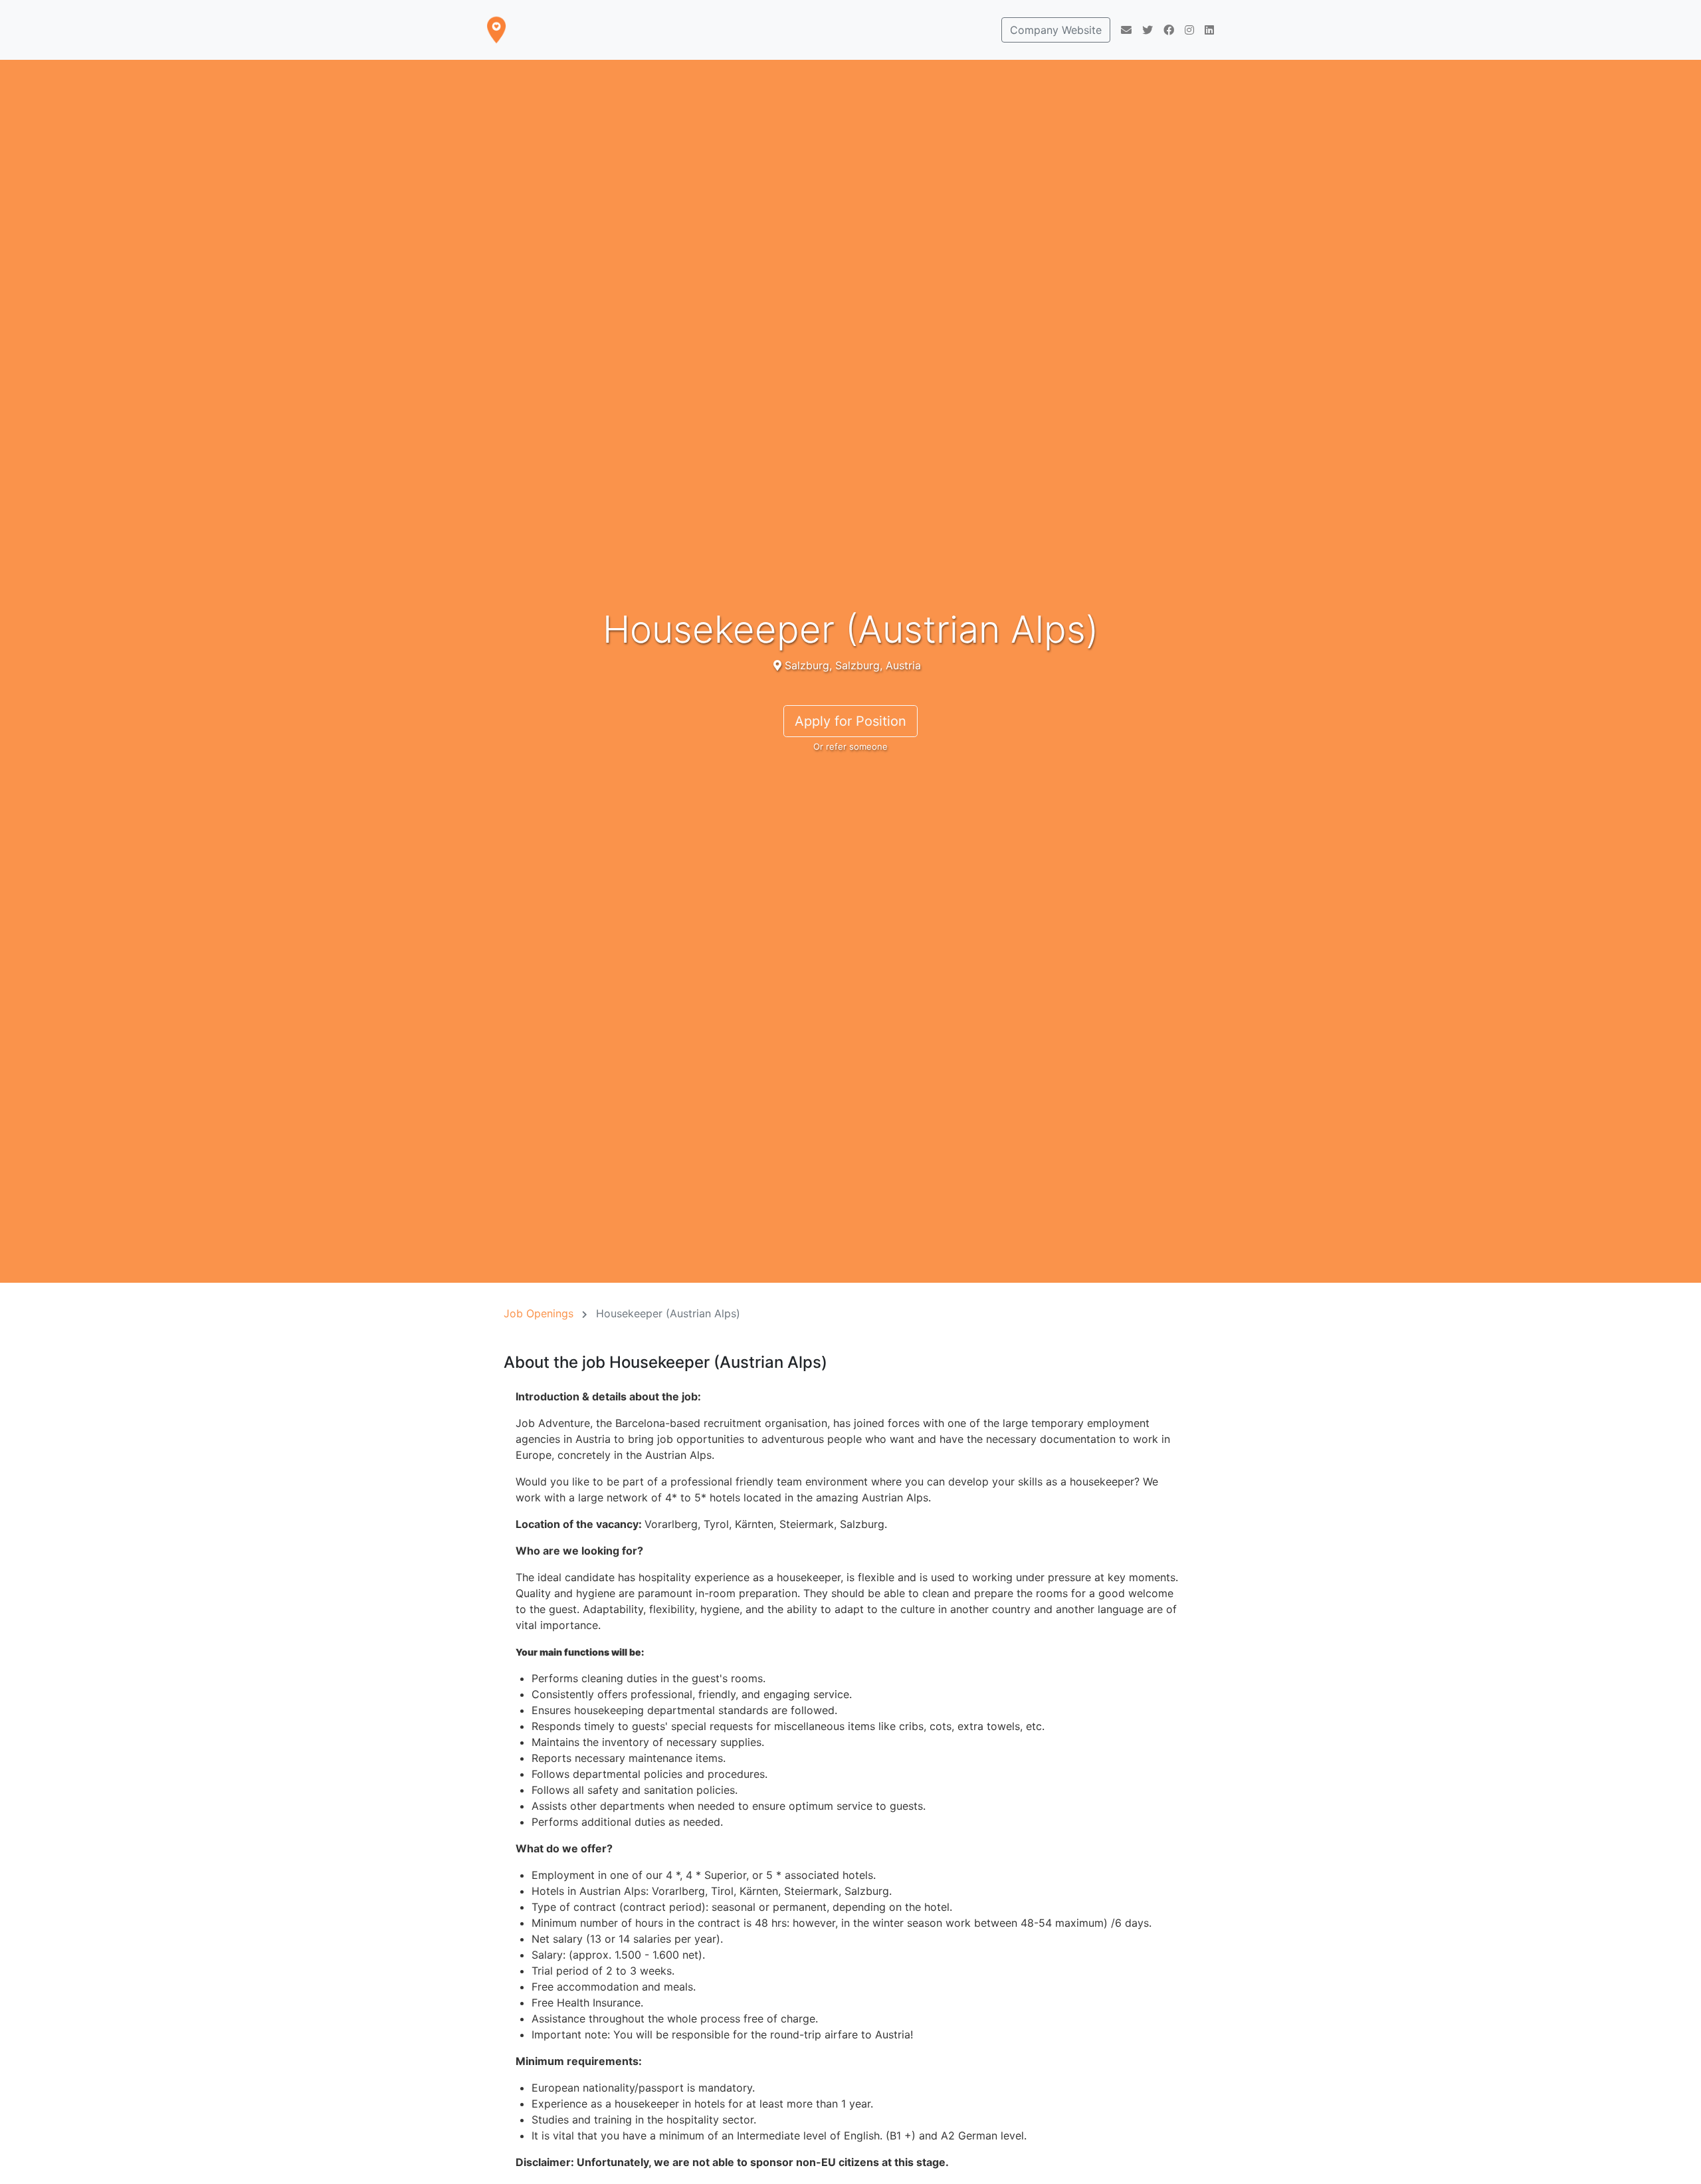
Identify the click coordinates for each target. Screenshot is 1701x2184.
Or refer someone (850, 746)
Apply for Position (850, 721)
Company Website (1056, 30)
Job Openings (539, 1313)
